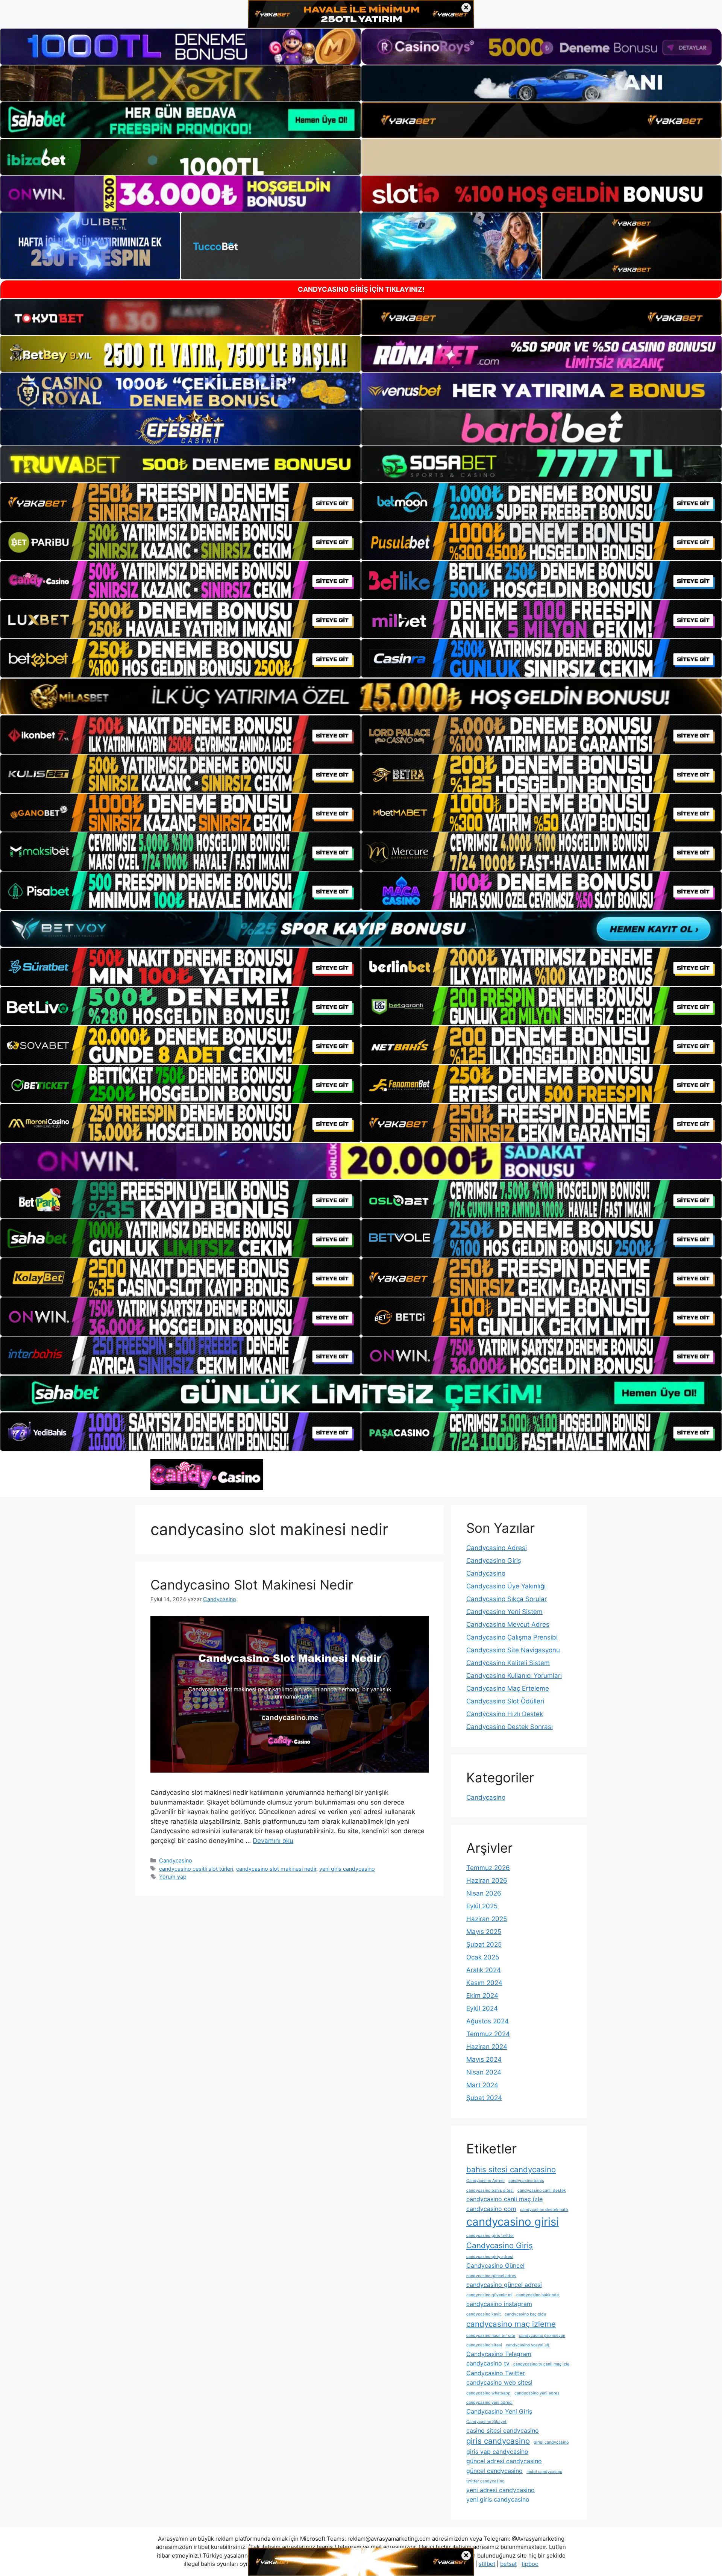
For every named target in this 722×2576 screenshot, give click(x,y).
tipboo (530, 2564)
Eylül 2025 (482, 1906)
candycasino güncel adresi (504, 2285)
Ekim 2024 (482, 1996)
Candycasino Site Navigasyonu (513, 1650)
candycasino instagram (499, 2304)
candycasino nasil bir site (491, 2336)
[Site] (180, 502)
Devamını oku (273, 1841)
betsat (508, 2564)
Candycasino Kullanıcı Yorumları (514, 1676)
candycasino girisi (513, 2222)
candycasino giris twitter (490, 2236)
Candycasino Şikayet (486, 2422)
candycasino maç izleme (511, 2324)
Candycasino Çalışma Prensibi (512, 1637)
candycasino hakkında (538, 2295)
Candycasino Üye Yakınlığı (506, 1586)
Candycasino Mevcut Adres (508, 1624)
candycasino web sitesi (499, 2382)
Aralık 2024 (484, 1970)
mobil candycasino (544, 2472)
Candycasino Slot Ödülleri (505, 1701)
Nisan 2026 (484, 1893)
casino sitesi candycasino (503, 2431)
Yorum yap (173, 1877)
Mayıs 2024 (484, 2059)
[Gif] (361, 696)
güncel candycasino (494, 2471)
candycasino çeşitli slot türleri (196, 1869)
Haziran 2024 (487, 2047)
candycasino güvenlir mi (489, 2295)
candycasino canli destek (542, 2190)
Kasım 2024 (484, 1983)
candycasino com (491, 2209)
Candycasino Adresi (497, 1548)
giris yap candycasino (497, 2452)
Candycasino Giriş (494, 1561)
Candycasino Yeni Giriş (499, 2411)
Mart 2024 (482, 2085)
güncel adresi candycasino (504, 2461)
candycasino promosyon (542, 2336)
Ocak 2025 (483, 1957)
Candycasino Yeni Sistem (504, 1612)
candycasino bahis (526, 2181)
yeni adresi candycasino (501, 2490)
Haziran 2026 (487, 1880)
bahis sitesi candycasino (511, 2169)
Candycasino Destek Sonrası (510, 1727)
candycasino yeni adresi (489, 2402)
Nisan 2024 (484, 2072)
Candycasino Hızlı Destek (505, 1714)
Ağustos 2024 (488, 2021)
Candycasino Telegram (499, 2354)
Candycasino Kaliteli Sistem (508, 1663)
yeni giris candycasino (347, 1869)
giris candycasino (498, 2441)
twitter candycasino (485, 2481)
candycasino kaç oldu (525, 2314)
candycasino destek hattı (544, 2210)
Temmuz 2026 (488, 1868)
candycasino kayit (484, 2314)
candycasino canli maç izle (504, 2199)
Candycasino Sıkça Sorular (507, 1599)
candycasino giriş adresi (490, 2257)
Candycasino (176, 1860)
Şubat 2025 (484, 1944)
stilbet (487, 2564)
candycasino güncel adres (491, 2276)
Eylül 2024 (482, 2008)
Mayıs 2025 (484, 1932)
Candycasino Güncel (495, 2265)
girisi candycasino (551, 2442)
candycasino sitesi (484, 2345)
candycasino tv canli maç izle (541, 2364)
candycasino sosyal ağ (528, 2345)
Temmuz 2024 (488, 2034)
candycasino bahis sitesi (490, 2190)
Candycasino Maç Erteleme (508, 1688)
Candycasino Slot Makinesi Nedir (252, 1585)
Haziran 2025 (487, 1919)
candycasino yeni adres (537, 2393)
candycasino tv (488, 2363)
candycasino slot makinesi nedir (276, 1869)
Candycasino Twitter (496, 2373)
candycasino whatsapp (488, 2393)
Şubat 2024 (484, 2098)
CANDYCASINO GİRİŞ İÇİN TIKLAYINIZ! (361, 289)
